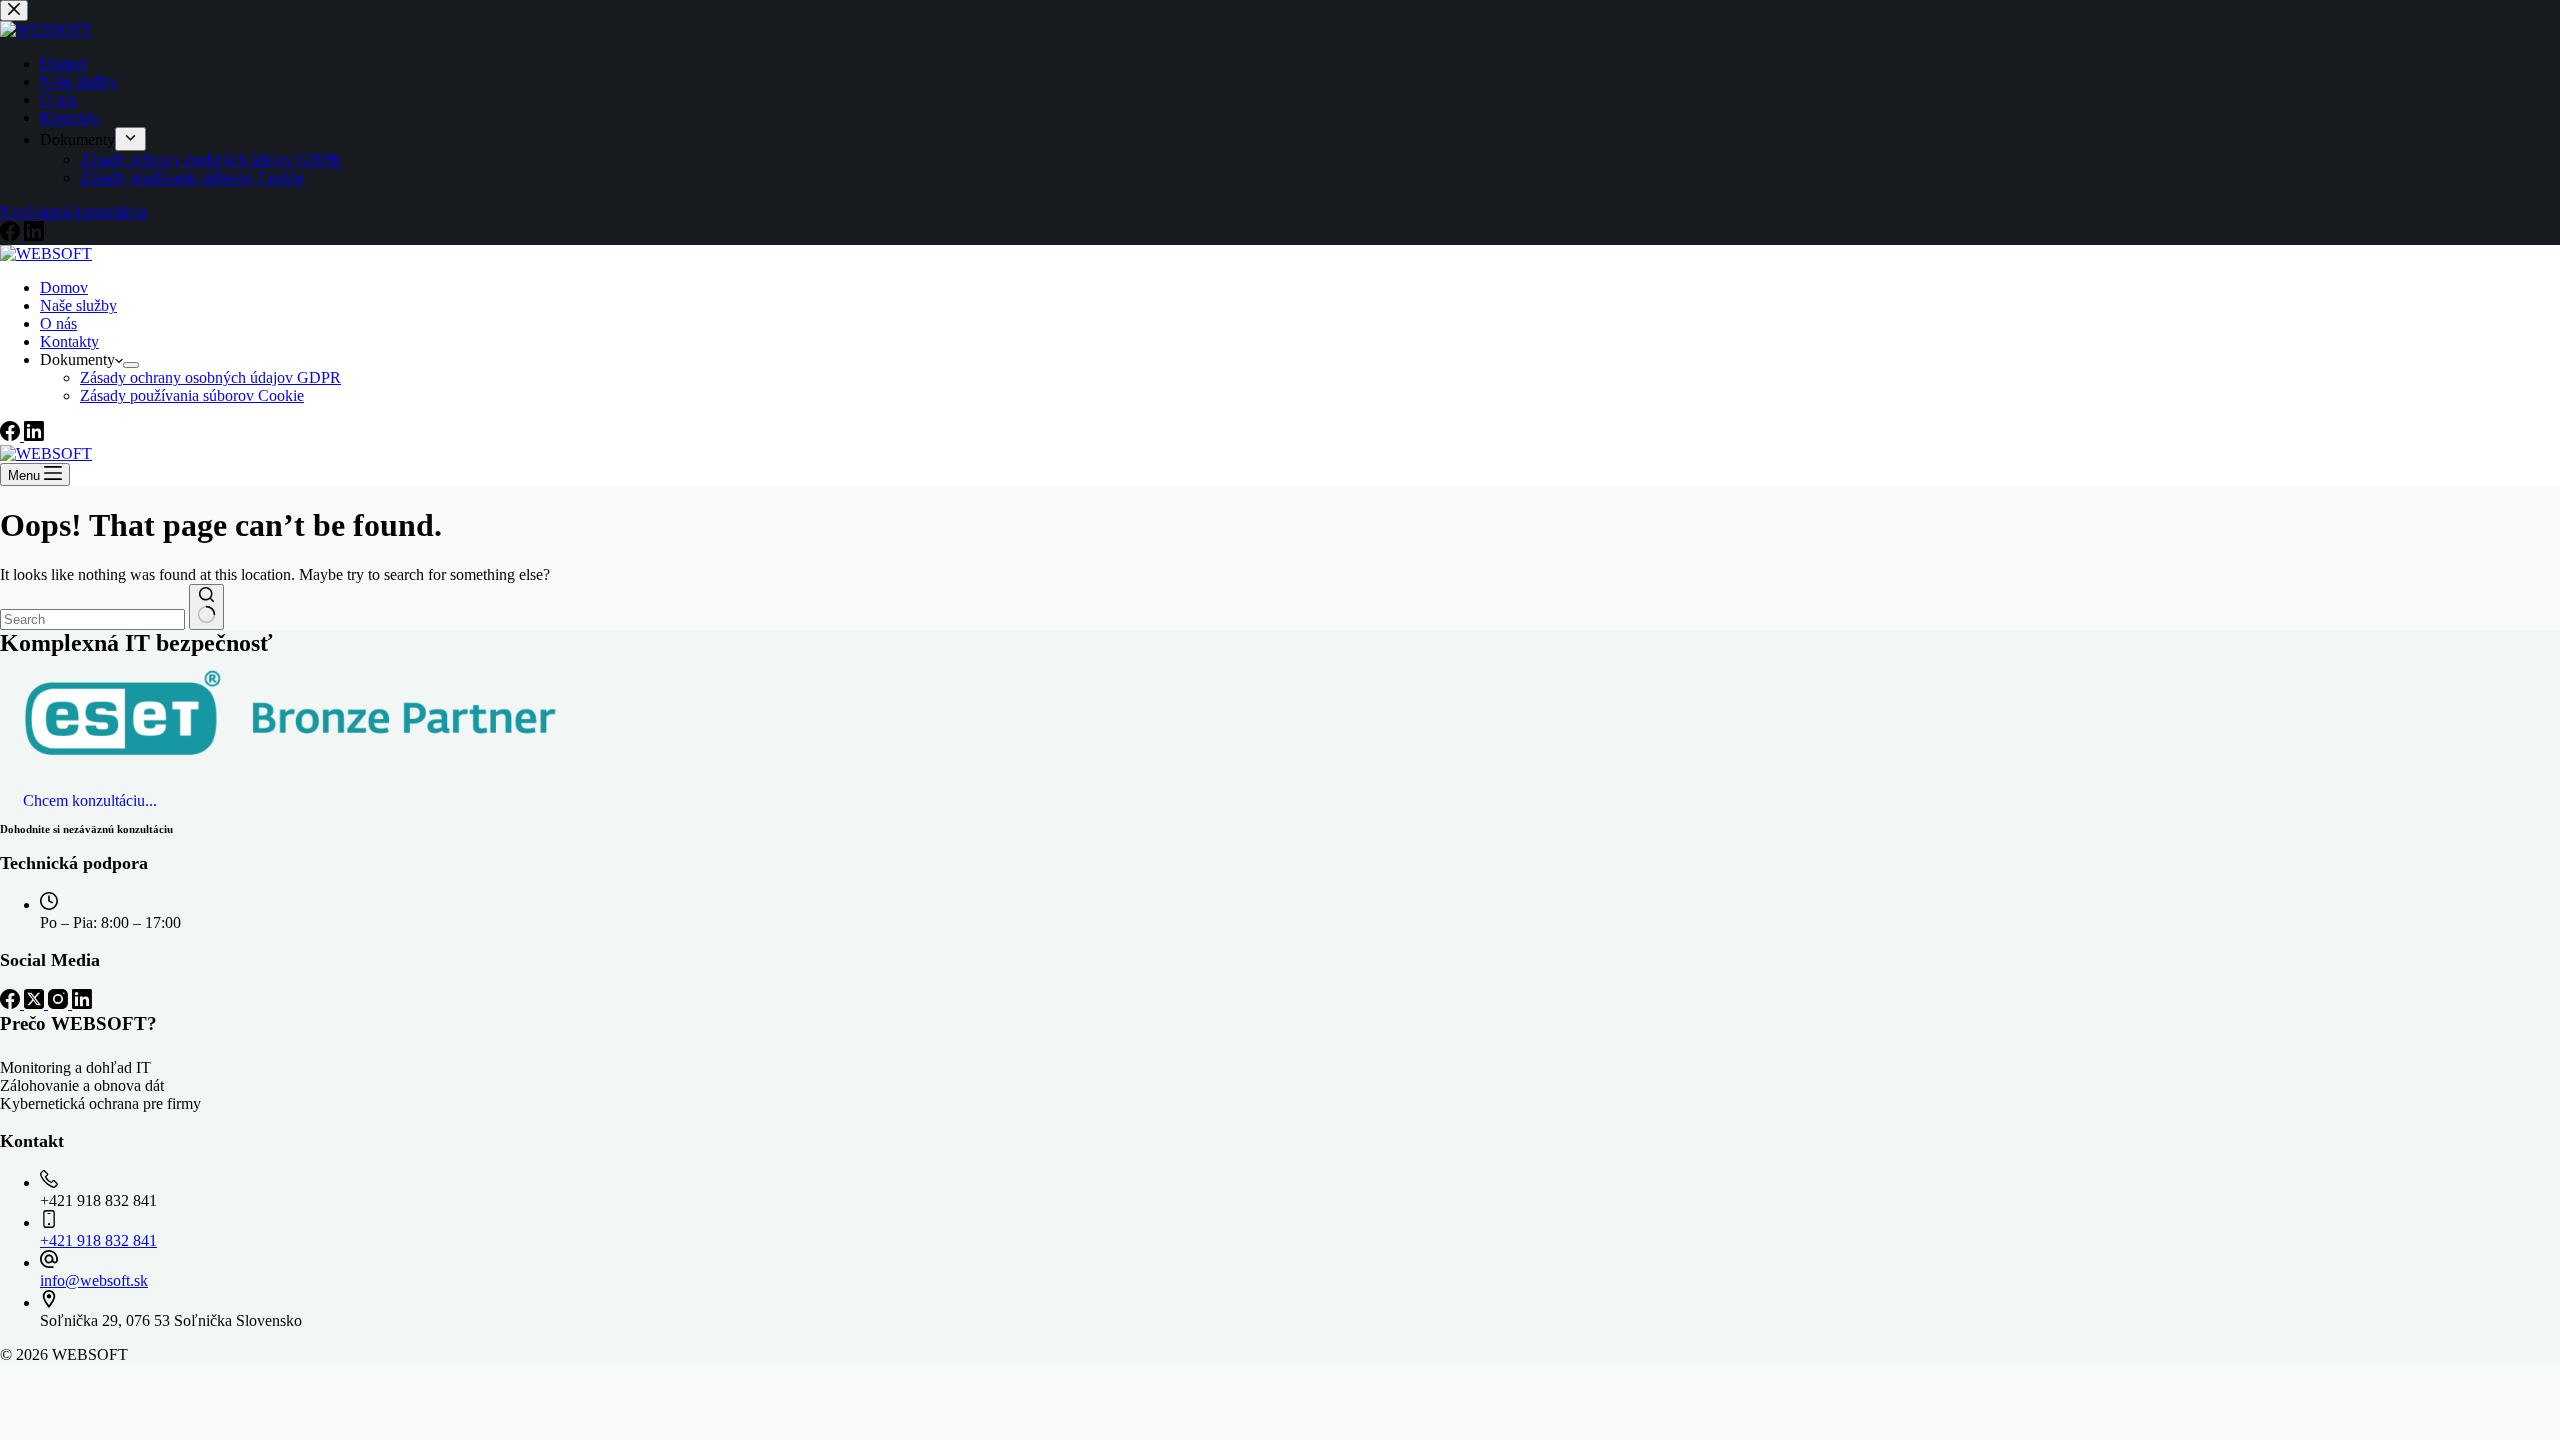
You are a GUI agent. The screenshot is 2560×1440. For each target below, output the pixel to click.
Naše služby (78, 305)
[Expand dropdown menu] (131, 365)
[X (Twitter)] (36, 1003)
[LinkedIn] (34, 435)
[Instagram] (60, 1003)
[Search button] (206, 607)
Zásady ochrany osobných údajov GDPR (210, 377)
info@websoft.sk (94, 1280)
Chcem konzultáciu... (90, 800)
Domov (64, 287)
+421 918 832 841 (98, 1240)
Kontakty (69, 341)
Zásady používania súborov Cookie (192, 395)
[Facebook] (12, 435)
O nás (58, 323)
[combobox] (92, 619)
